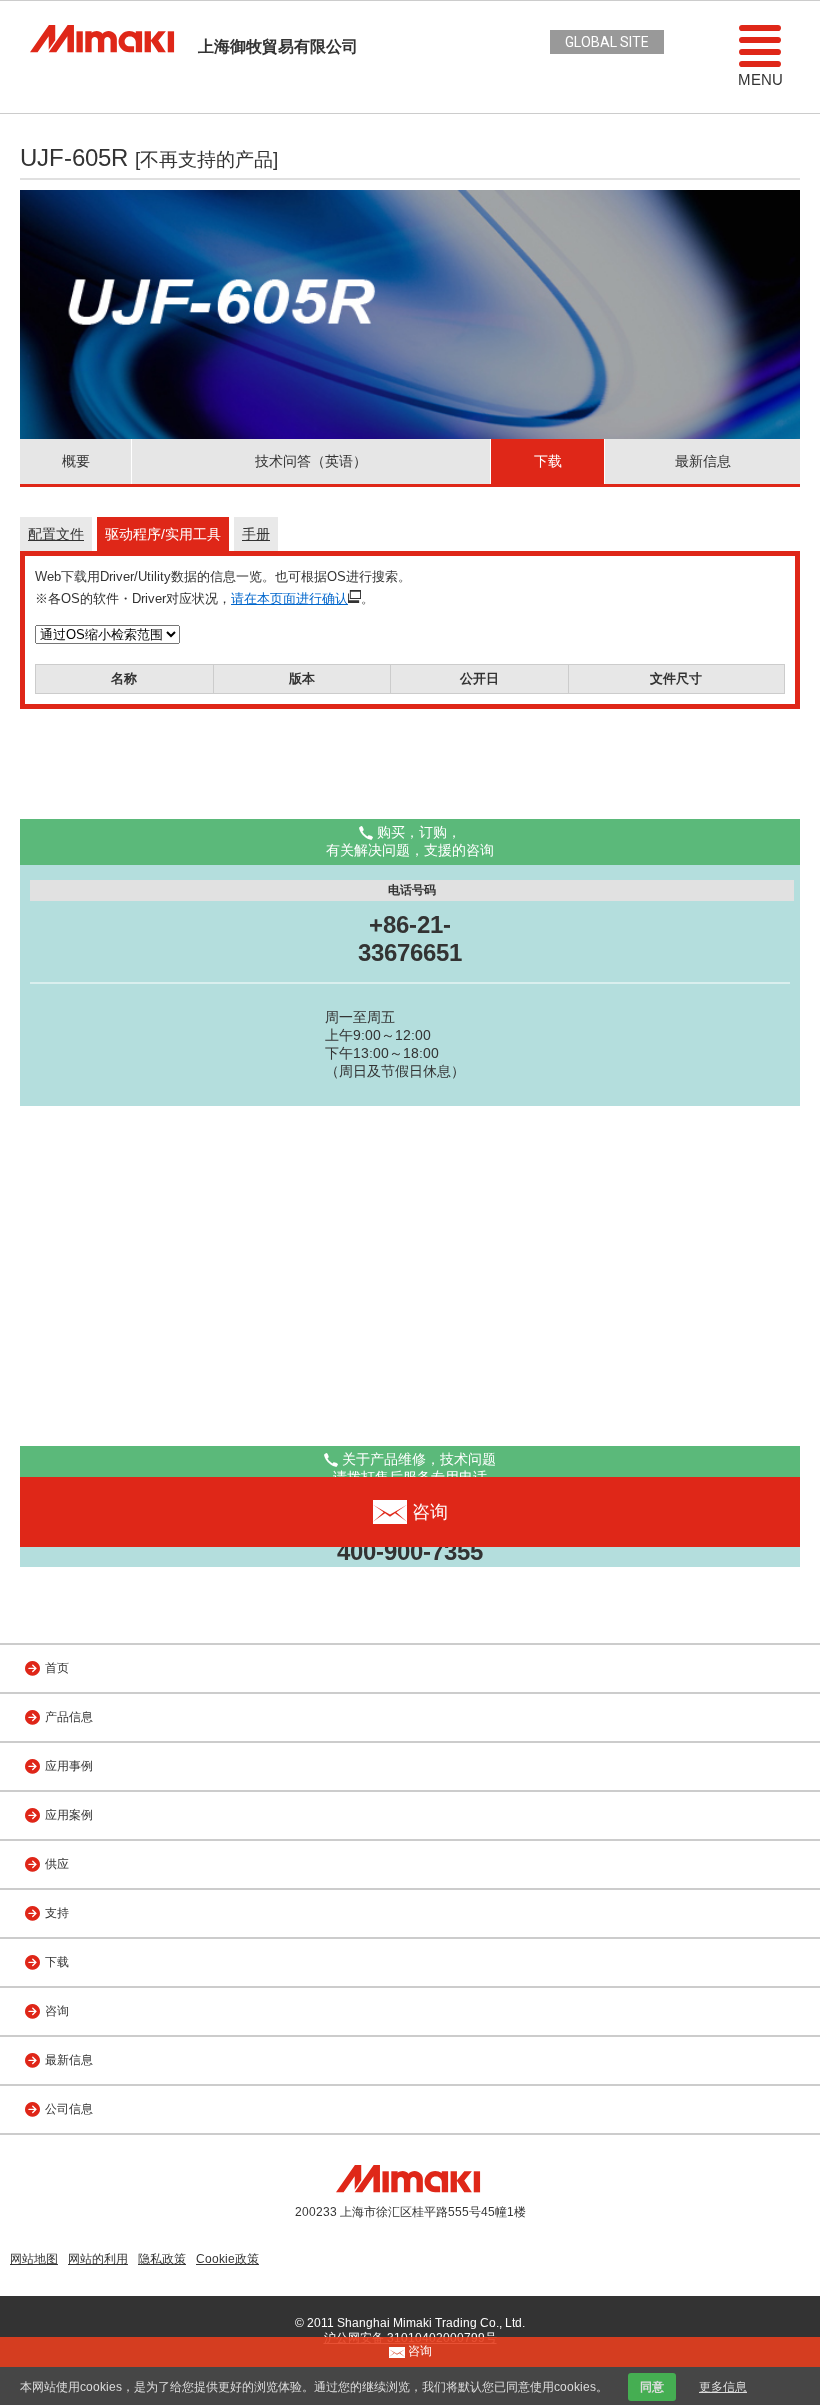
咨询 (57, 2011)
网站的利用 (98, 2259)
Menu (760, 79)
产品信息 (69, 1717)
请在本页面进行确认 (289, 598)
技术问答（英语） (311, 461)
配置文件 (56, 534)
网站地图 (34, 2259)
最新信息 (703, 461)
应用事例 (69, 1766)
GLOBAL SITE (607, 42)
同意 (652, 2387)
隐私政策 (162, 2259)
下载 (548, 461)
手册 (256, 534)
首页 (57, 1668)
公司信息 (69, 2109)
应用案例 (69, 1815)
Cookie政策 (227, 2259)
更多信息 (723, 2387)
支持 (57, 1913)
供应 (57, 1864)
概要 (76, 461)
